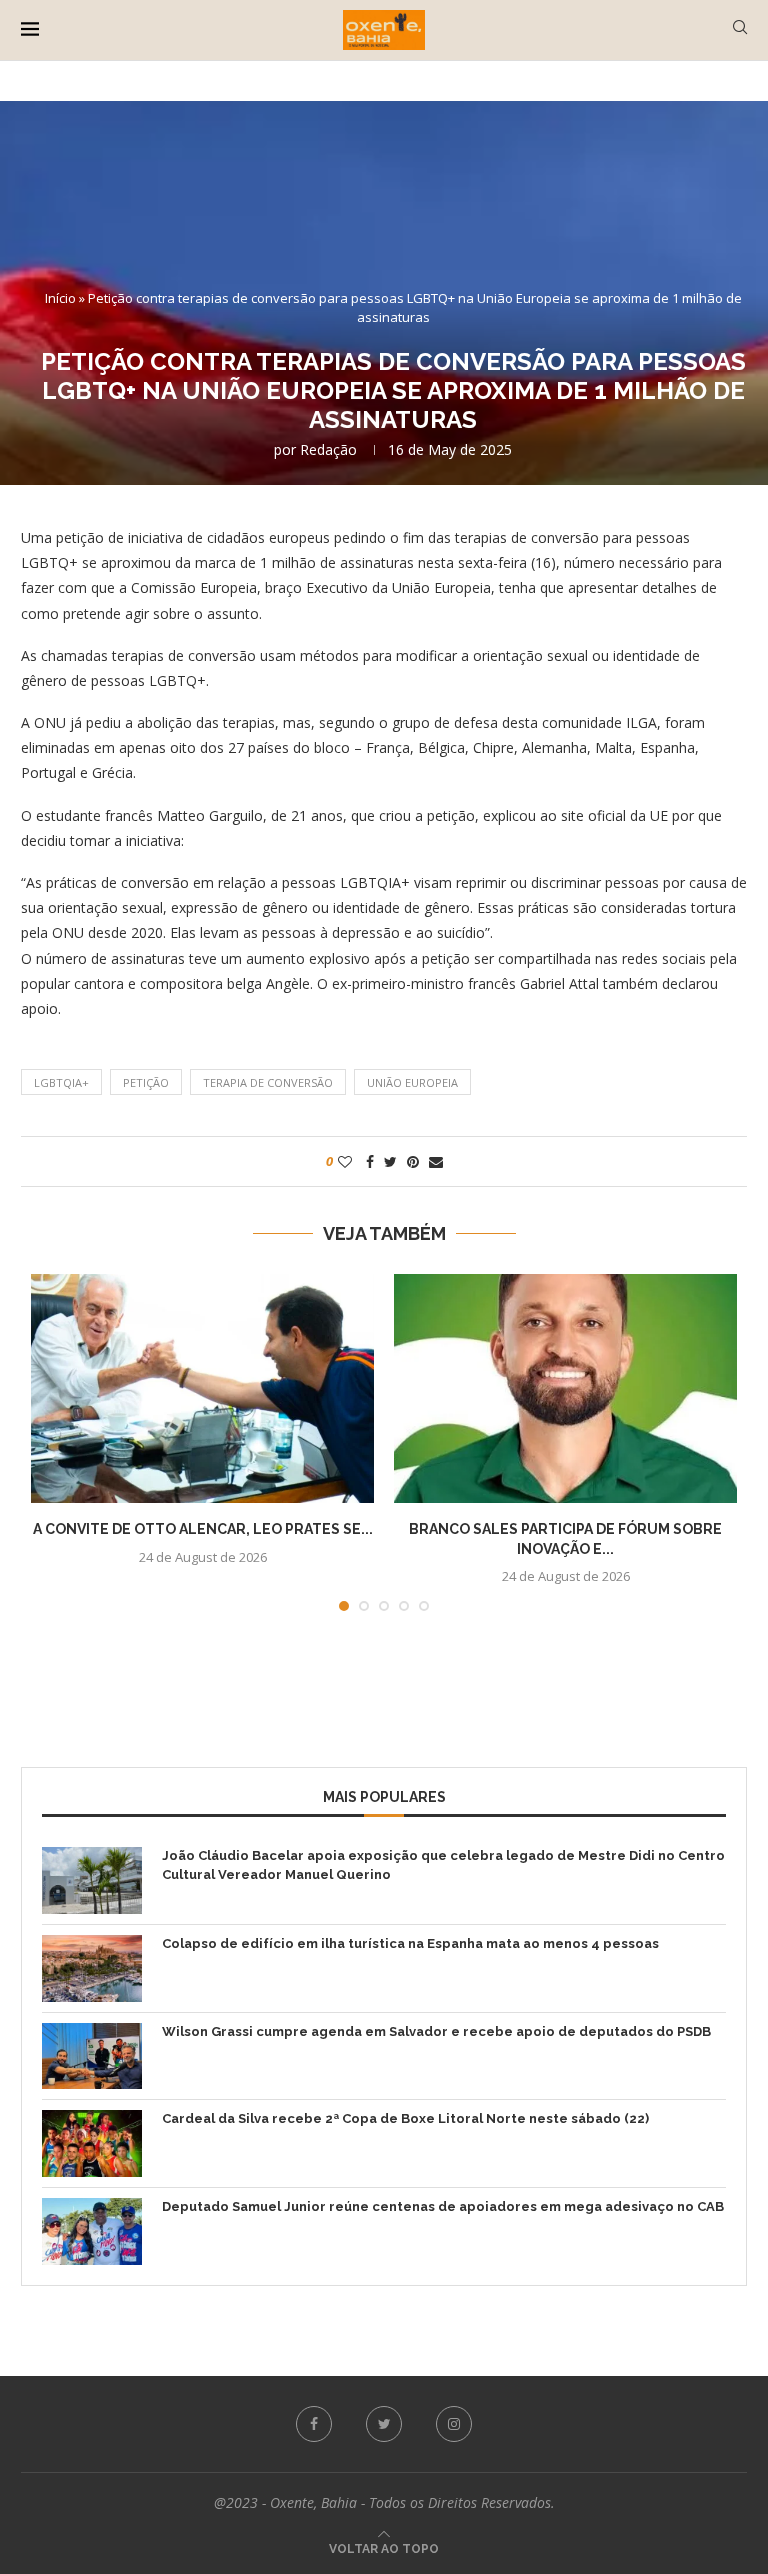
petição (146, 1082)
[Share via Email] (436, 1161)
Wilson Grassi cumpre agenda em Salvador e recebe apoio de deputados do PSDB (436, 2031)
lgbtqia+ (61, 1082)
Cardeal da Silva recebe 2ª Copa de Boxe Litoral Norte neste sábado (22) (405, 2118)
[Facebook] (314, 2424)
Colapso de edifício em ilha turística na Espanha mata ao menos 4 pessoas (410, 1943)
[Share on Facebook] (370, 1161)
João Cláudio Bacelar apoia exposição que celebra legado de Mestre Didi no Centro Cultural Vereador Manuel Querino (443, 1864)
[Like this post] (345, 1161)
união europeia (412, 1082)
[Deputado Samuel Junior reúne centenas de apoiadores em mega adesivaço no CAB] (92, 2231)
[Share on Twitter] (390, 1161)
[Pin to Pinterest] (413, 1161)
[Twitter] (384, 2424)
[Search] (740, 29)
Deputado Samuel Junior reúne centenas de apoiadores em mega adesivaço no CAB (443, 2206)
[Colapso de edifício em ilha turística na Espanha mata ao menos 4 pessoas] (92, 1968)
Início (60, 298)
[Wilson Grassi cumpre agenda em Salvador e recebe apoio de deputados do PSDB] (92, 2056)
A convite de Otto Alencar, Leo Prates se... (203, 1529)
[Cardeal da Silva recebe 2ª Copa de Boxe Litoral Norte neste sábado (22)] (92, 2143)
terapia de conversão (268, 1082)
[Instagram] (454, 2424)
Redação (328, 449)
